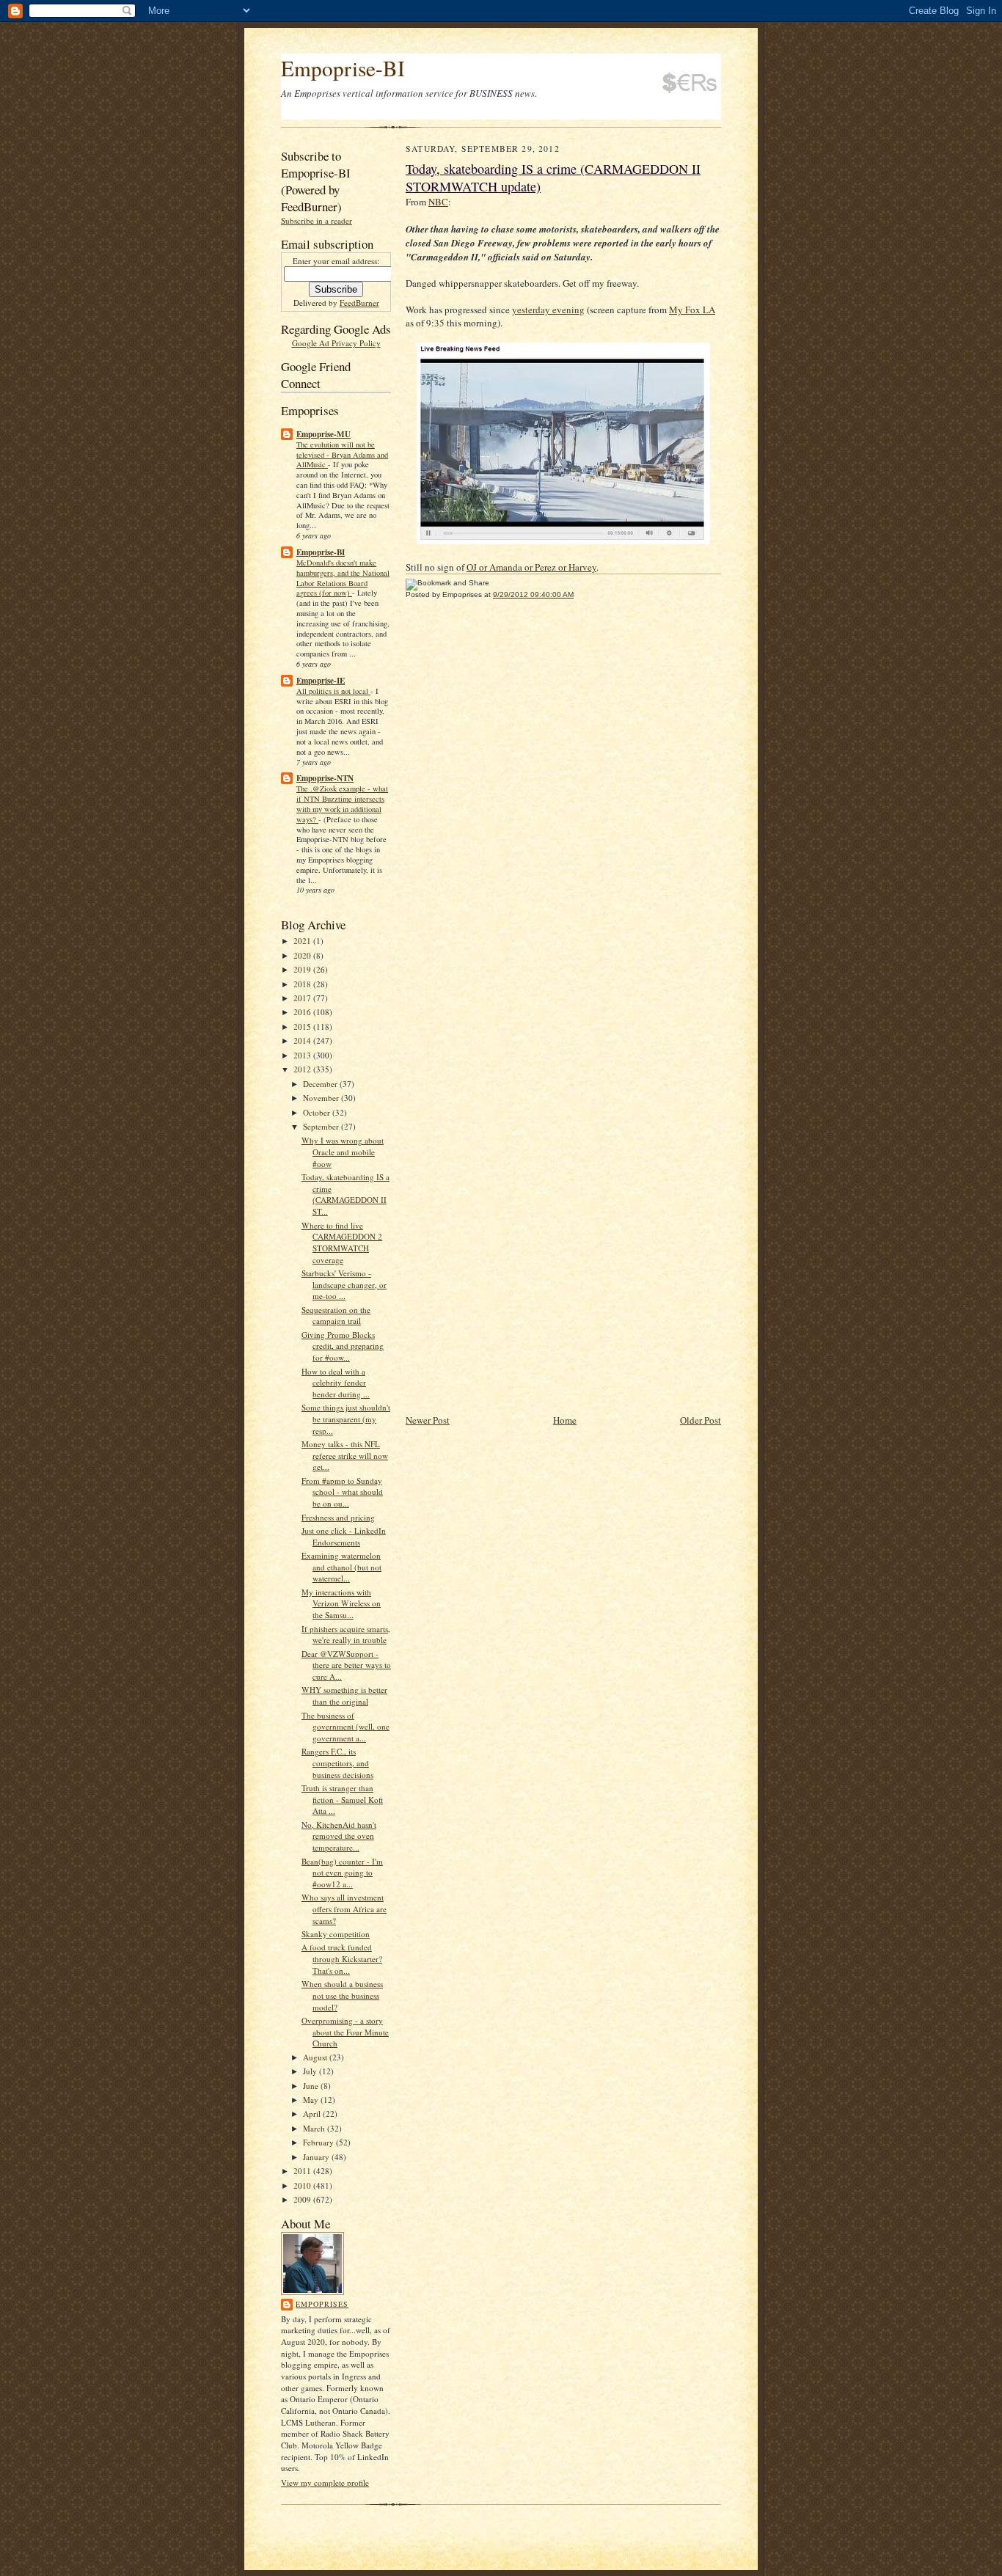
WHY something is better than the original (344, 1695)
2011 (303, 2171)
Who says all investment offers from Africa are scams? (344, 1909)
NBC (438, 202)
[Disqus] (563, 813)
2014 (303, 1040)
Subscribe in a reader (317, 220)
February (319, 2142)
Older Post (701, 1420)
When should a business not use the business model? (342, 1995)
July (311, 2071)
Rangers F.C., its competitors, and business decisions (337, 1763)
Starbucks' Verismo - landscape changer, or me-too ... (344, 1284)
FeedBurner (359, 303)
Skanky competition (336, 1934)
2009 (303, 2199)
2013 (303, 1055)
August (316, 2057)
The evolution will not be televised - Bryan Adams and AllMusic (342, 455)
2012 (303, 1069)
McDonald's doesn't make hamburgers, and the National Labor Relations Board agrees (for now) (343, 578)
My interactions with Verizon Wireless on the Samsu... (341, 1603)
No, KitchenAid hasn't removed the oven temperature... (339, 1836)
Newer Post (428, 1420)
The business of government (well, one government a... (345, 1727)
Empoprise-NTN (325, 778)
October (318, 1112)
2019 (303, 969)
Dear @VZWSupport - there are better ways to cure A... (346, 1665)
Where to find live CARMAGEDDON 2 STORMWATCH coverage (342, 1243)
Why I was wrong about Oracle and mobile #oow (343, 1152)
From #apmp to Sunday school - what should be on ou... (342, 1492)
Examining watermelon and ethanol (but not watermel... (341, 1567)
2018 (303, 984)
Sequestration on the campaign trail (336, 1316)
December (321, 1084)
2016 (303, 1012)
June (312, 2086)
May (312, 2100)
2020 (303, 955)
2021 (303, 941)
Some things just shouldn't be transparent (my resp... (346, 1419)
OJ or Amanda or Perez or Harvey (531, 567)
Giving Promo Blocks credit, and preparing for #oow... (343, 1346)
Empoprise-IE (321, 681)
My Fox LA (692, 310)
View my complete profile (325, 2482)
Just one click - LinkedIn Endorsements (344, 1536)
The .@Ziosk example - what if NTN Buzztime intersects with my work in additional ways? (342, 804)
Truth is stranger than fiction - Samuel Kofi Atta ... (342, 1799)
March (315, 2128)
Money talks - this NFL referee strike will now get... (345, 1455)
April (313, 2114)
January (317, 2157)
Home (565, 1420)
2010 (303, 2185)
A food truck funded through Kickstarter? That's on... (342, 1958)
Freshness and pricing (338, 1517)
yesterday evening (548, 310)
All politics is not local (333, 691)
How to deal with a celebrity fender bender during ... (336, 1383)
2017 (303, 998)
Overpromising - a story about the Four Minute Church (345, 2032)
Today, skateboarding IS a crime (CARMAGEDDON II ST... (345, 1194)
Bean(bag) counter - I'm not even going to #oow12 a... (342, 1873)
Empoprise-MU (323, 434)
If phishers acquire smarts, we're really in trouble (346, 1635)
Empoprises (322, 2304)
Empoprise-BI (343, 68)
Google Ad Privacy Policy (336, 343)
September (322, 1126)
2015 (303, 1027)
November (322, 1098)
